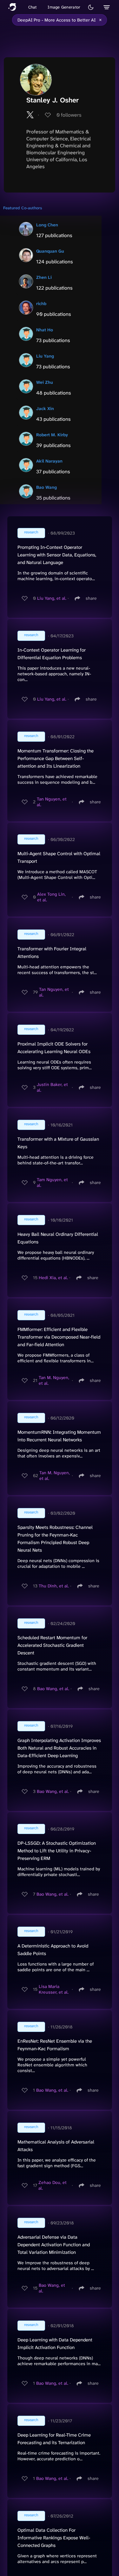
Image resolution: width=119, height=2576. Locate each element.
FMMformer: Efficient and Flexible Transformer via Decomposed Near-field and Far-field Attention (59, 1337)
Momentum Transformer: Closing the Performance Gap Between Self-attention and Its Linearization (56, 758)
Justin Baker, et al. (52, 1087)
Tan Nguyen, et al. (52, 802)
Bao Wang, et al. (53, 1689)
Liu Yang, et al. (52, 598)
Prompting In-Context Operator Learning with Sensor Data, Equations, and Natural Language (57, 555)
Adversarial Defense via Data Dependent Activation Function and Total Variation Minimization (54, 2245)
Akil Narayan (49, 461)
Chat (33, 7)
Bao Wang (46, 487)
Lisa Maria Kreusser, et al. (54, 1989)
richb (41, 304)
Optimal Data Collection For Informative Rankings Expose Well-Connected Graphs (54, 2538)
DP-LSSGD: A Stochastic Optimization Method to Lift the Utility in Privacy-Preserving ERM (57, 1851)
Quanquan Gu (50, 251)
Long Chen (47, 225)
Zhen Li (44, 277)
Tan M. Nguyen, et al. (54, 1380)
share (91, 598)
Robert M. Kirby (52, 435)
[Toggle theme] (91, 7)
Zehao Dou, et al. (53, 2185)
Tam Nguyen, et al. (52, 1182)
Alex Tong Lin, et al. (51, 897)
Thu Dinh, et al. (54, 1586)
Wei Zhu (45, 382)
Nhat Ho (45, 330)
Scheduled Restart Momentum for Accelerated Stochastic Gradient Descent (52, 1645)
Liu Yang (45, 356)
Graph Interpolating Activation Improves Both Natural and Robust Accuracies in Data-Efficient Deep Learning (59, 1748)
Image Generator (64, 7)
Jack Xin (45, 408)
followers (69, 115)
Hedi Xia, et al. (53, 1278)
